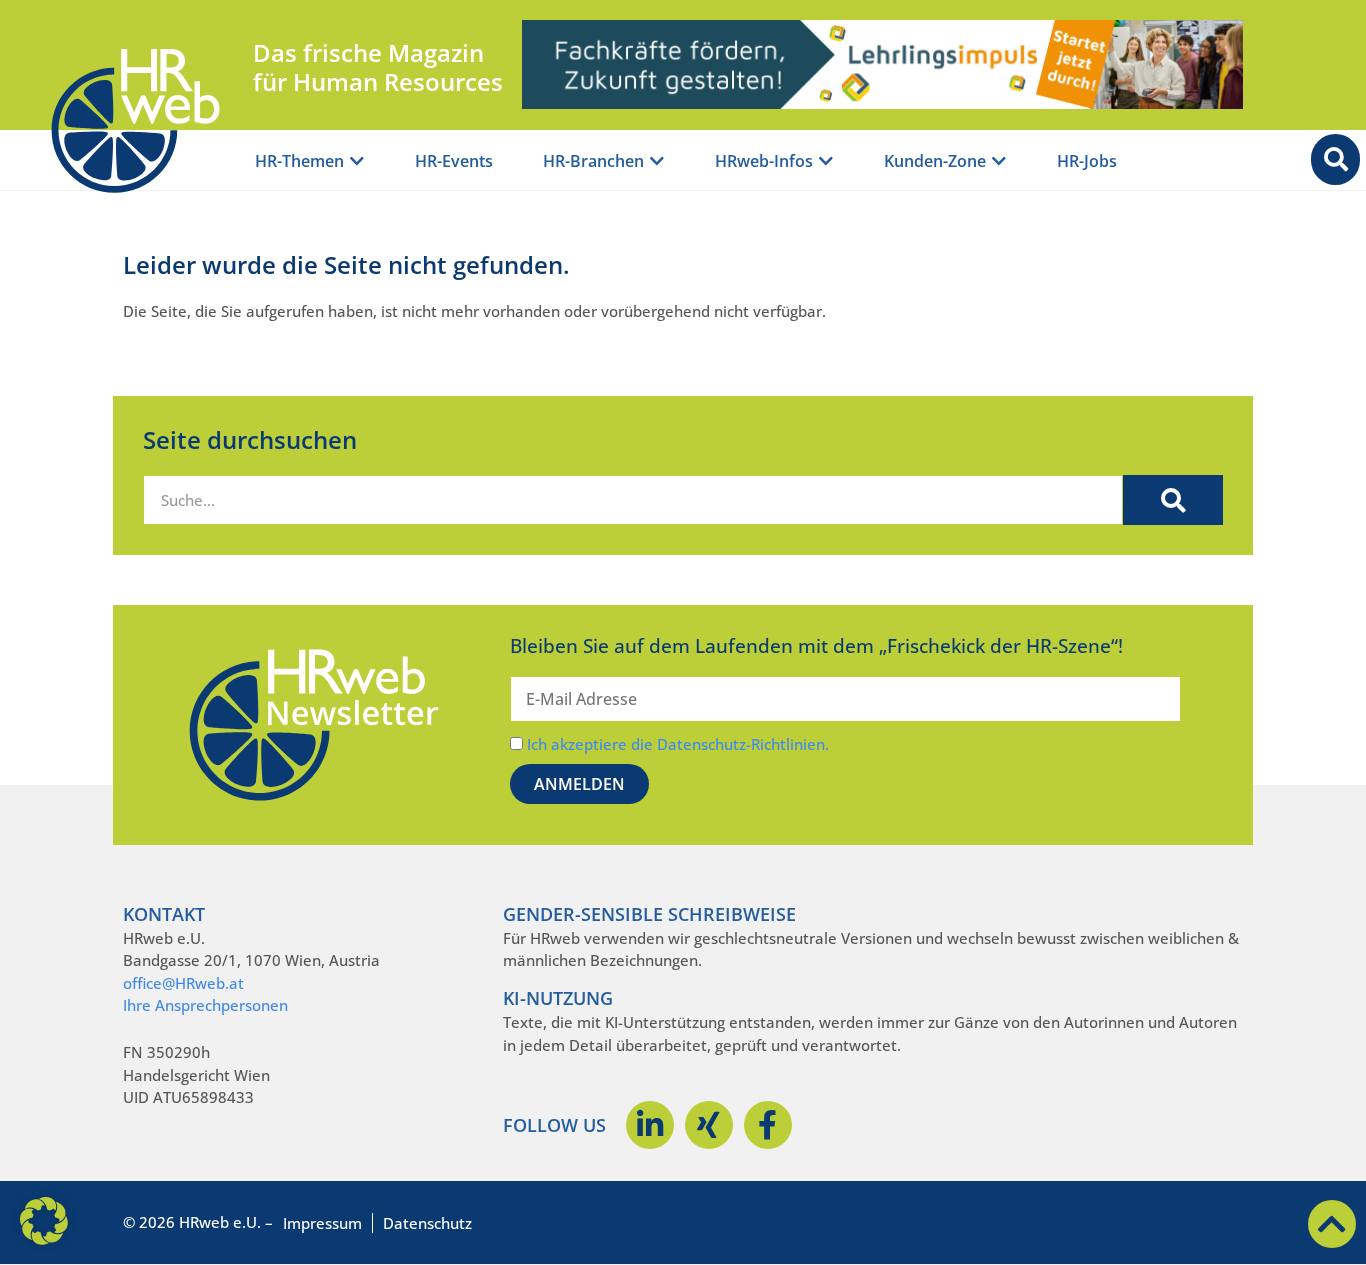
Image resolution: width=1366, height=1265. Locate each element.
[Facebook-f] (768, 1125)
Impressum (322, 1223)
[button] (44, 1221)
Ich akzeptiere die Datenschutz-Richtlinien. (678, 744)
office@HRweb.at (183, 983)
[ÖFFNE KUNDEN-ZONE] (999, 161)
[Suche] (1173, 500)
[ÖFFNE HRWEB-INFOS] (826, 161)
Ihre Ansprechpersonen (205, 1005)
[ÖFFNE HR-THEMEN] (357, 161)
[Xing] (709, 1125)
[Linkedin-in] (650, 1125)
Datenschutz (427, 1223)
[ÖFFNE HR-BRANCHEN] (657, 161)
